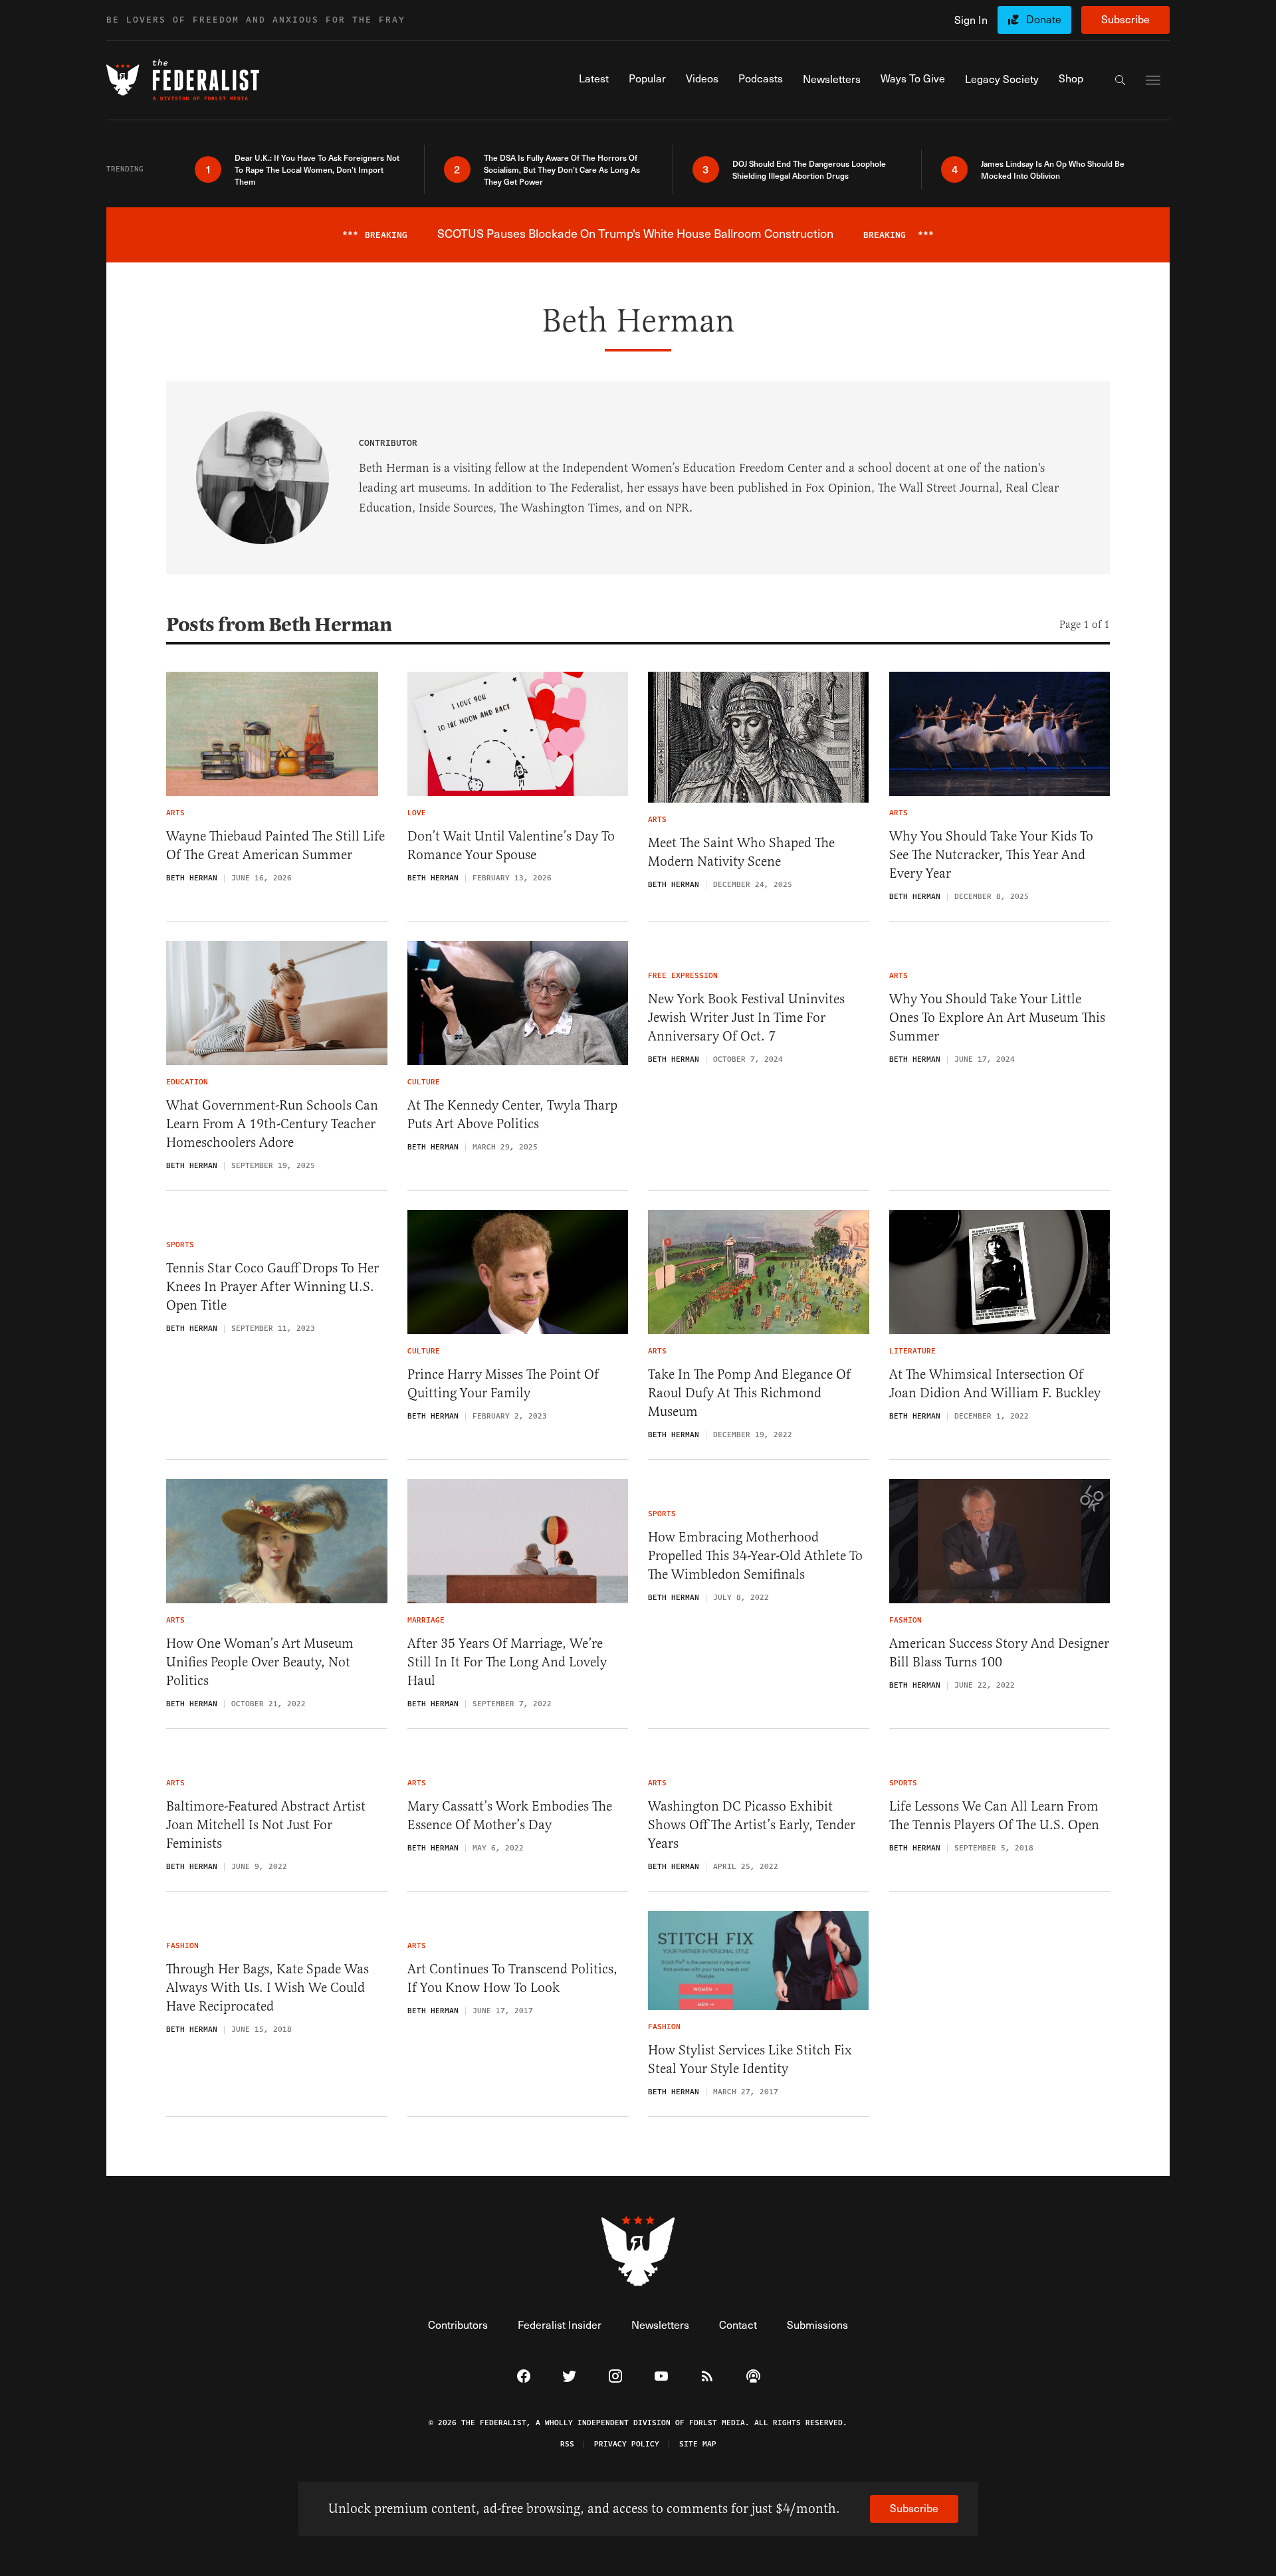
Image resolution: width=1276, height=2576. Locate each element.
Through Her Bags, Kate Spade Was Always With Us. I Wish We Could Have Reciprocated (267, 1988)
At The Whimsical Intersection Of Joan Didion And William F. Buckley (995, 1384)
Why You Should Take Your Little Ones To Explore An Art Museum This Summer (997, 1018)
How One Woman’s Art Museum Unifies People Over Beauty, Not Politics (260, 1662)
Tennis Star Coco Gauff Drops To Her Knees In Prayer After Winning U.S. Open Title (272, 1287)
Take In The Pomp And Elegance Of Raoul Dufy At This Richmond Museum (749, 1393)
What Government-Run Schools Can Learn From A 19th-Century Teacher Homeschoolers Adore (272, 1124)
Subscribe (1125, 19)
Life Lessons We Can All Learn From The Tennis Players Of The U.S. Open (994, 1816)
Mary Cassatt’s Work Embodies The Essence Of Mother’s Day (510, 1816)
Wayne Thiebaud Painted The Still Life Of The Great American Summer (275, 845)
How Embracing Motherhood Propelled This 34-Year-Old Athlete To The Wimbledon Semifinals (755, 1556)
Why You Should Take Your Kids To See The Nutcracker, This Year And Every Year (991, 855)
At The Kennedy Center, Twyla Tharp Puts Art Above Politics (512, 1115)
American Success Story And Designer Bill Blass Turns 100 (999, 1653)
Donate (1044, 19)
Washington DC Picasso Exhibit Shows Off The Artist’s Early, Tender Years (752, 1825)
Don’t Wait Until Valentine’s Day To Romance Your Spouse (511, 845)
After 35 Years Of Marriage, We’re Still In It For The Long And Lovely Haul (507, 1662)
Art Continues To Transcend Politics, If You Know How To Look (512, 1978)
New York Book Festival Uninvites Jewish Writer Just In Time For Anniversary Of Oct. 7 (746, 1018)
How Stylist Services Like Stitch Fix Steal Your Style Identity (750, 2059)
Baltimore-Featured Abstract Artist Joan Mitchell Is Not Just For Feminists (266, 1825)
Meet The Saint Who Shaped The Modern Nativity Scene (741, 852)
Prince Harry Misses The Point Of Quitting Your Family (503, 1384)
